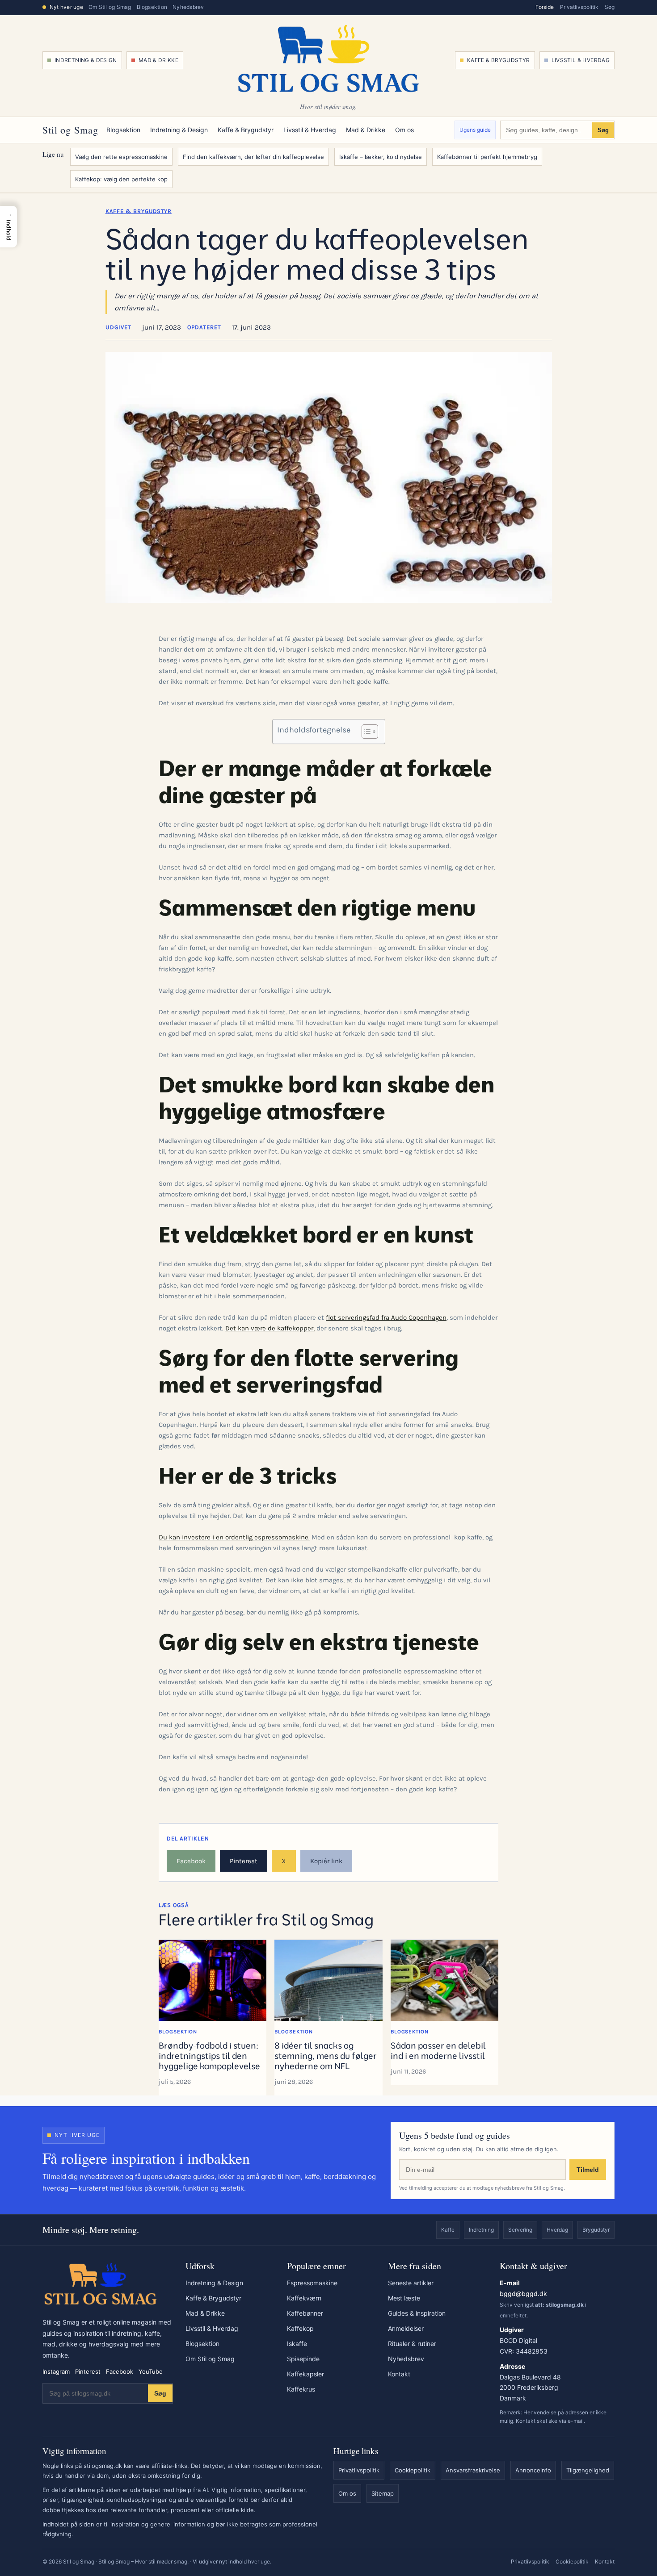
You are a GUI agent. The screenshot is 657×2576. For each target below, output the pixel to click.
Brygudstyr (596, 2230)
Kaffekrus (301, 2389)
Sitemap (383, 2493)
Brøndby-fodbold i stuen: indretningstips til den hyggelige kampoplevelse (209, 2056)
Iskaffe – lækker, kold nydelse (381, 157)
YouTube (151, 2371)
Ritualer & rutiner (412, 2344)
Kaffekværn (304, 2298)
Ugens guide (475, 130)
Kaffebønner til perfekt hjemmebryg (487, 157)
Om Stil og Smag (110, 7)
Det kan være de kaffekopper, (270, 1328)
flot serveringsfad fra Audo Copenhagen (386, 1317)
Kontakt (399, 2374)
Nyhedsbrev (188, 7)
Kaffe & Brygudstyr (498, 60)
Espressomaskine (312, 2283)
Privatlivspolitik (579, 7)
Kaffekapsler (305, 2374)
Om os (404, 130)
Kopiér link (326, 1861)
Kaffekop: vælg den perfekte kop (121, 179)
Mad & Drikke (158, 60)
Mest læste (404, 2298)
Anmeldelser (406, 2328)
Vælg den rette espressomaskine (121, 157)
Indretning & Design (86, 60)
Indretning (481, 2230)
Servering (520, 2230)
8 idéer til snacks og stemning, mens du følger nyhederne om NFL (326, 2056)
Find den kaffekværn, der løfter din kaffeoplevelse (253, 157)
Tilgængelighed (588, 2470)
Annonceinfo (533, 2470)
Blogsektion (152, 7)
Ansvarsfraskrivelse (473, 2470)
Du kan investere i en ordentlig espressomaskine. (234, 1537)
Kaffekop (300, 2328)
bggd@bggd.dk (523, 2294)
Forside (545, 7)
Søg (610, 7)
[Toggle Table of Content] (365, 732)
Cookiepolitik (413, 2470)
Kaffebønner (305, 2313)
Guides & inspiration (417, 2313)
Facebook (191, 1861)
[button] (8, 226)
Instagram (56, 2371)
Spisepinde (303, 2359)
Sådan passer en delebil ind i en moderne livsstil (438, 2051)
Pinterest (244, 1861)
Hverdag (557, 2230)
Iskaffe (297, 2344)
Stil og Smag (70, 130)
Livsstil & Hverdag (581, 60)
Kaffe (448, 2230)
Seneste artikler (411, 2283)
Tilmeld (588, 2170)
